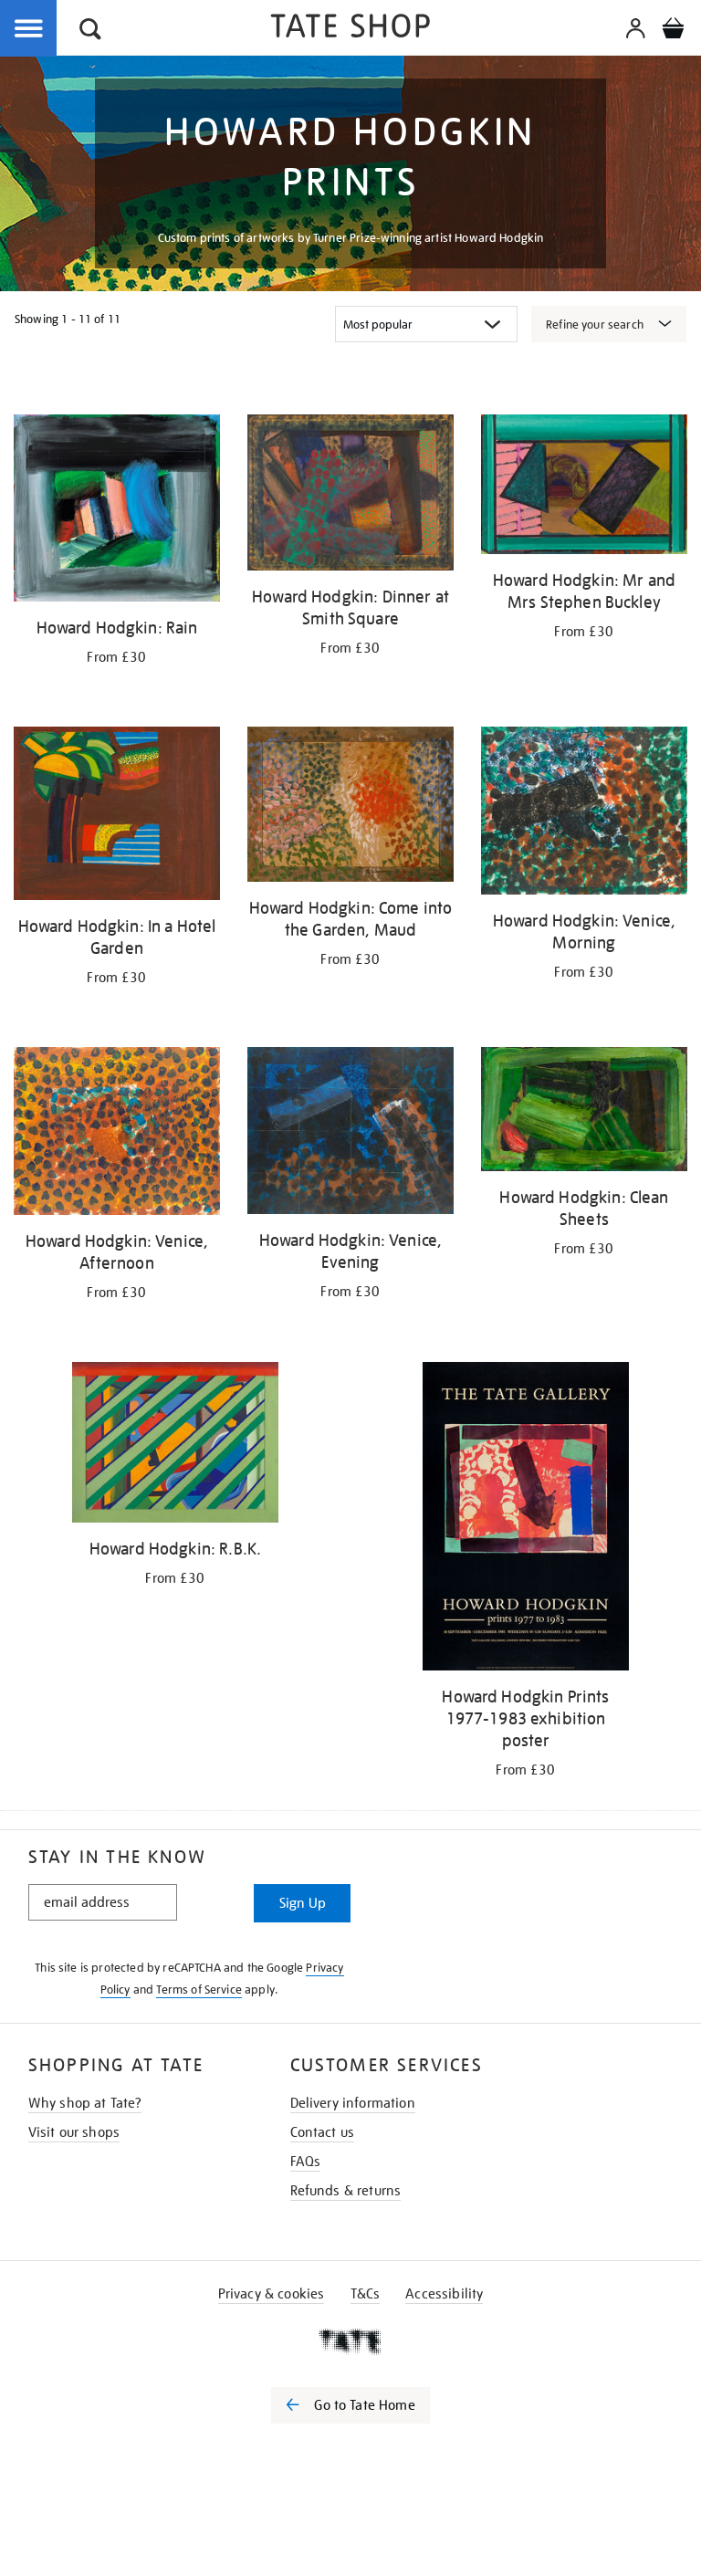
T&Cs (366, 2294)
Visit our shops (74, 2132)
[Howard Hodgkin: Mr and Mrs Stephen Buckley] (584, 487)
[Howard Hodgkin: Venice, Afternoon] (117, 1134)
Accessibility (444, 2294)
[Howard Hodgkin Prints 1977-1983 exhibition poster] (526, 1520)
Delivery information (353, 2103)
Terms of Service (199, 1990)
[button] (90, 31)
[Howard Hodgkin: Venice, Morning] (584, 814)
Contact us (323, 2132)
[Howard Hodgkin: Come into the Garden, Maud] (350, 808)
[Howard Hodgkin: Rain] (117, 511)
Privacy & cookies (272, 2294)
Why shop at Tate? (85, 2103)
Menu (29, 29)
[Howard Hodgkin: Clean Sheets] (584, 1112)
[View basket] (673, 31)
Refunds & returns (346, 2191)
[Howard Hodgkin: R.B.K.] (175, 1446)
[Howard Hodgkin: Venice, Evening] (350, 1134)
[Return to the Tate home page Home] (350, 29)
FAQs (306, 2162)
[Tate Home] (350, 2341)
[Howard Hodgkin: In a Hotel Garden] (117, 817)
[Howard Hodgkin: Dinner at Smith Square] (350, 496)
